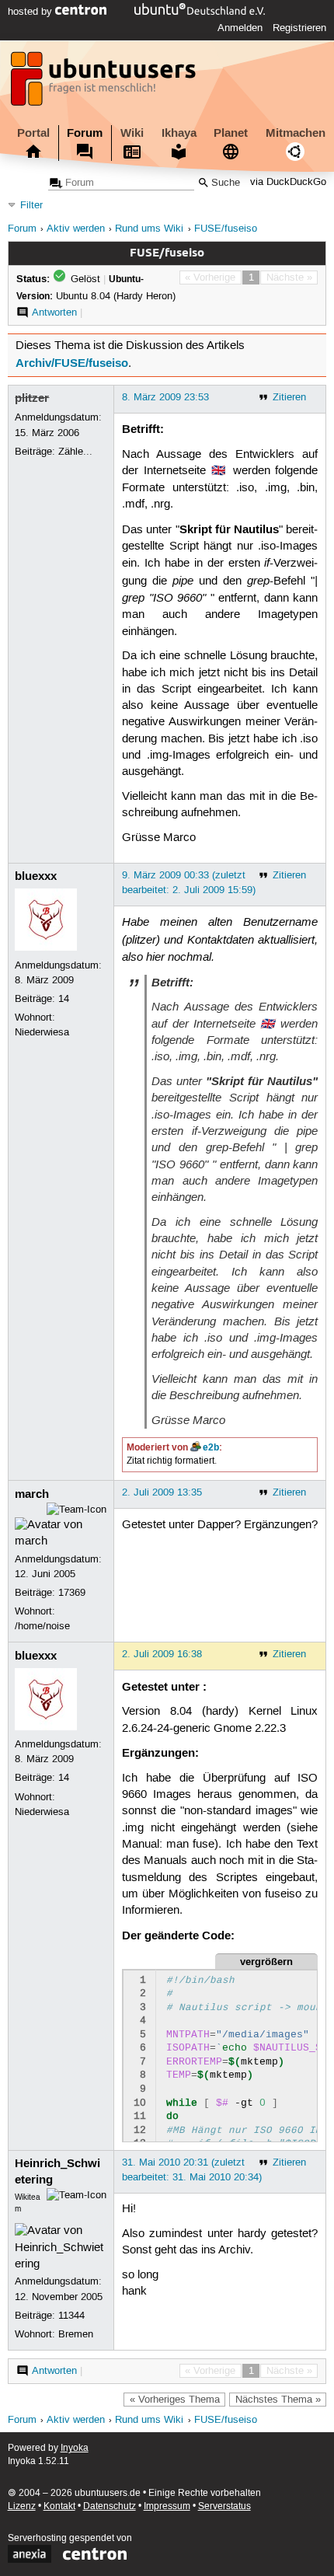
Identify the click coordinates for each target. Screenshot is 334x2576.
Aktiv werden (76, 229)
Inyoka (75, 2448)
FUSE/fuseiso (226, 229)
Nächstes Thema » (278, 2400)
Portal (33, 133)
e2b (211, 1447)
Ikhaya (179, 133)
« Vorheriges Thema (175, 2400)
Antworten (54, 312)
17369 (72, 1593)
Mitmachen (296, 133)
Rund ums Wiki (149, 229)
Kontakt (59, 2506)
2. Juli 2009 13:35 (162, 1492)
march (32, 1494)
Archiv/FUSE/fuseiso (72, 363)
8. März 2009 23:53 (165, 397)
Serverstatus (224, 2506)
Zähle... (75, 452)
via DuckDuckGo (288, 183)
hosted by (31, 12)
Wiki (132, 133)
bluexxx (36, 876)
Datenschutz (110, 2506)
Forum (85, 133)
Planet (231, 133)
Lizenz (22, 2506)
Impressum (167, 2506)
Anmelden (240, 28)
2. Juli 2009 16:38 (162, 1654)
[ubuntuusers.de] (105, 83)
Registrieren (299, 28)
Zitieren (289, 397)
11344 (71, 2316)
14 (64, 999)
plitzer (32, 398)
